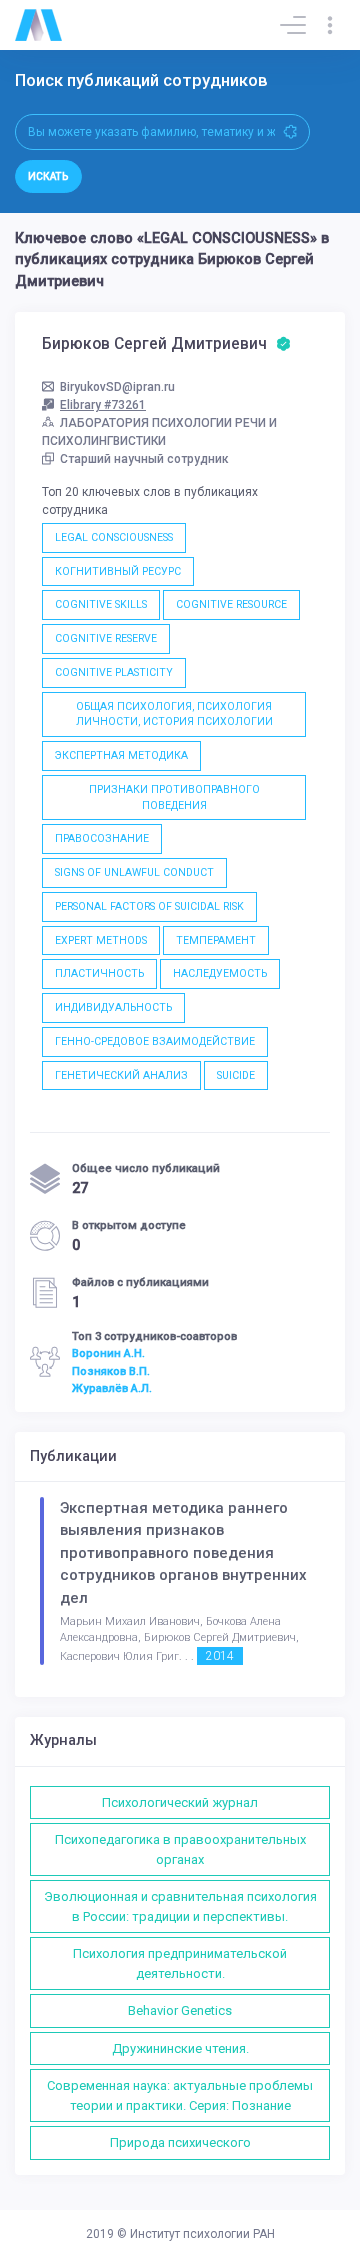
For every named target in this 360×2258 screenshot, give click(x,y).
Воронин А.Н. (108, 1353)
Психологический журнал (180, 1802)
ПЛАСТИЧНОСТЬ (99, 973)
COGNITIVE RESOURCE (231, 604)
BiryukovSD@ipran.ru (117, 387)
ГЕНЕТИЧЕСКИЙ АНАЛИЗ (121, 1075)
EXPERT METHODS (101, 940)
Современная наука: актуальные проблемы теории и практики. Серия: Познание (180, 2095)
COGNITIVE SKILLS (101, 604)
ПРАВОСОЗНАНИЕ (102, 838)
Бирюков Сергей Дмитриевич (156, 344)
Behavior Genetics (180, 2010)
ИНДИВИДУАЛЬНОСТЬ (113, 1007)
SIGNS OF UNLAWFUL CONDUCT (134, 872)
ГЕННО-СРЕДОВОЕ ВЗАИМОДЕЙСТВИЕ (155, 1041)
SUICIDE (236, 1075)
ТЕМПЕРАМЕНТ (216, 940)
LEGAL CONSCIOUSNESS (114, 537)
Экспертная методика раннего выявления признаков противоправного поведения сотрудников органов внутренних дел (183, 1553)
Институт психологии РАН (202, 2234)
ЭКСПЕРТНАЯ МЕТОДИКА (121, 755)
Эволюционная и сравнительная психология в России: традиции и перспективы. (180, 1906)
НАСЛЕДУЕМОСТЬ (220, 973)
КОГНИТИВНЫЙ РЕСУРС (118, 571)
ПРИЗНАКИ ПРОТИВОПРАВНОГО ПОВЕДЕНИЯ (174, 797)
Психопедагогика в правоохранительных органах (180, 1849)
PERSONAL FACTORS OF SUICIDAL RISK (149, 906)
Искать (48, 176)
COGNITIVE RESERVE (106, 638)
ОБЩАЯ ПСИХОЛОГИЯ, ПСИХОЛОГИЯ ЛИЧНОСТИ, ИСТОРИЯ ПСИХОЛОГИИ (174, 714)
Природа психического (180, 2142)
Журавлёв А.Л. (112, 1388)
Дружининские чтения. (180, 2048)
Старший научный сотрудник (144, 459)
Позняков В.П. (111, 1371)
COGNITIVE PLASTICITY (114, 672)
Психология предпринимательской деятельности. (180, 1963)
